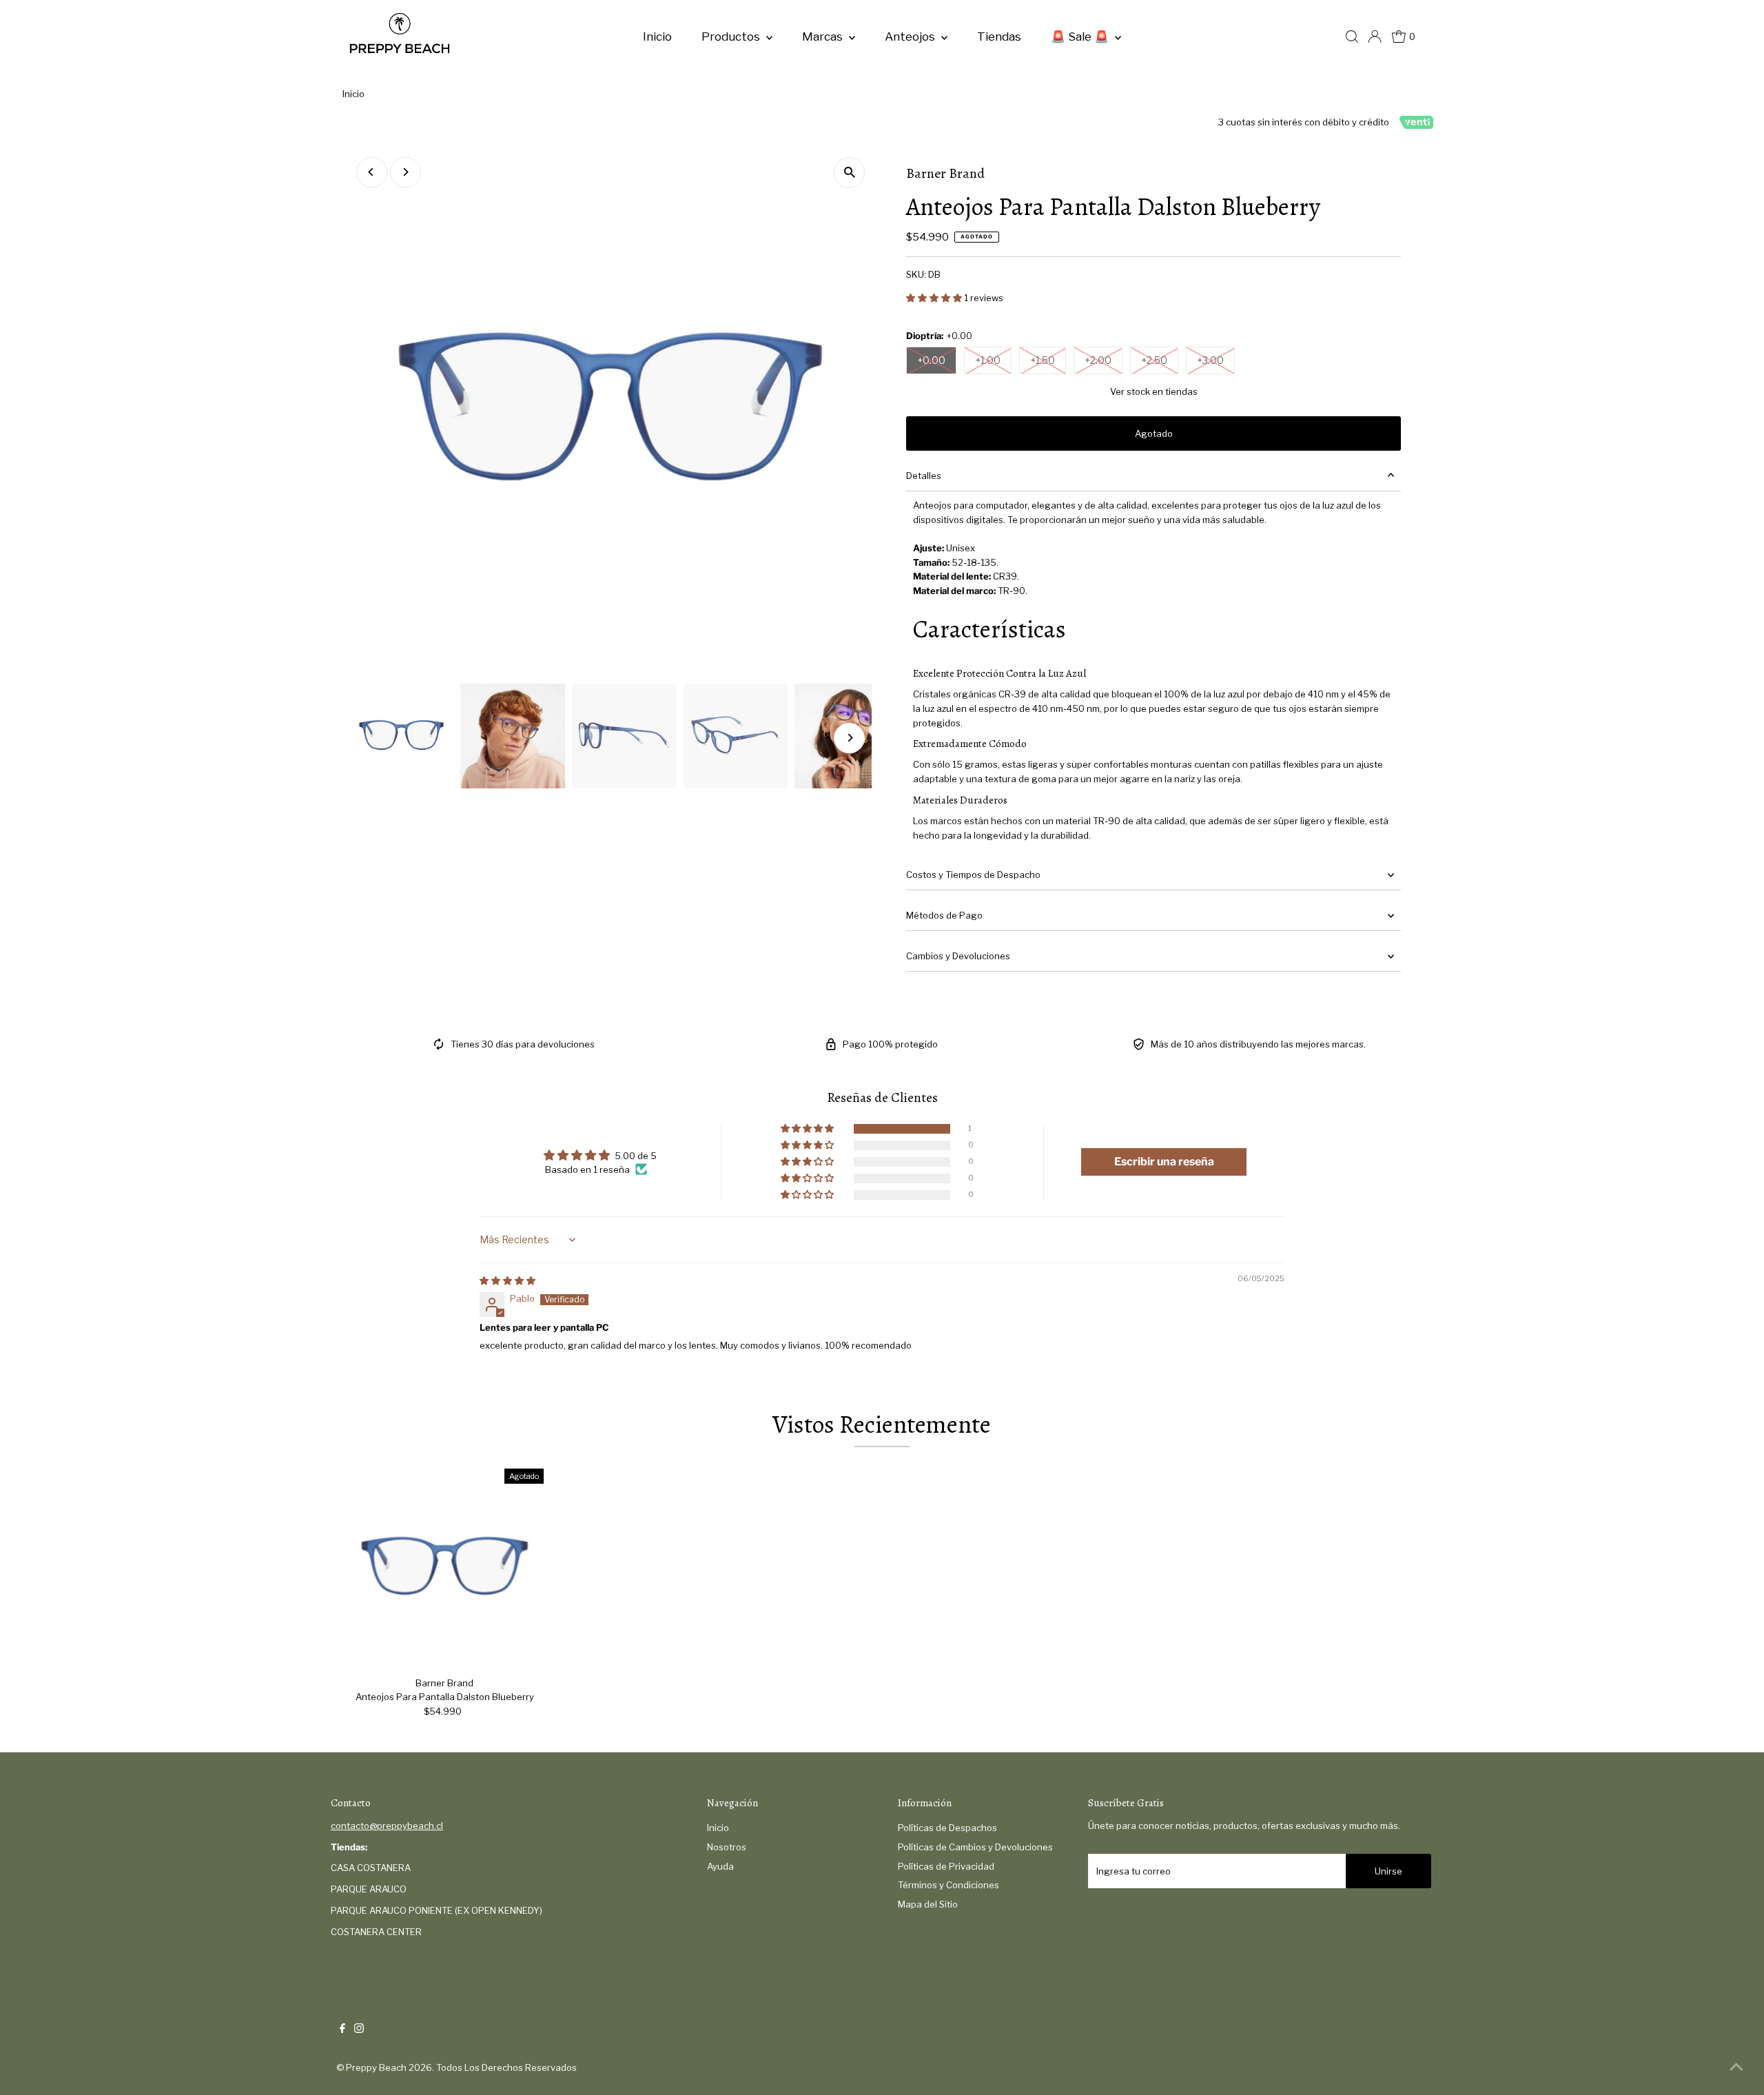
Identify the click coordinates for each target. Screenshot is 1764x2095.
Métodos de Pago (944, 915)
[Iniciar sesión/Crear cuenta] (1375, 37)
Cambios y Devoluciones (958, 956)
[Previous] (372, 172)
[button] (935, 298)
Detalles (924, 476)
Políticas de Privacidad (946, 1866)
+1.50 (1043, 360)
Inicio (657, 37)
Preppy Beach (376, 2067)
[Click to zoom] (849, 173)
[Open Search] (1352, 37)
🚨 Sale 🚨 (1081, 37)
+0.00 (931, 360)
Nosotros (727, 1847)
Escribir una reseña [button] (1164, 1162)
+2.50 (1154, 360)
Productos (732, 37)
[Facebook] (342, 2030)
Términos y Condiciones (948, 1885)
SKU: (916, 274)
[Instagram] (359, 2030)
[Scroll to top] (1736, 2067)
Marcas (824, 37)
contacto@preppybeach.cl (387, 1826)
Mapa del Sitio (928, 1904)
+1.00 (988, 360)
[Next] (406, 172)
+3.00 (1210, 360)
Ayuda (720, 1866)
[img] (507, 1280)
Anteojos (911, 37)
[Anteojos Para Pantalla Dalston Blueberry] (445, 1567)
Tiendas (999, 37)
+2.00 (1098, 360)
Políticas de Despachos (947, 1828)
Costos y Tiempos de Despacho (973, 875)
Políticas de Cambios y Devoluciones (975, 1847)
